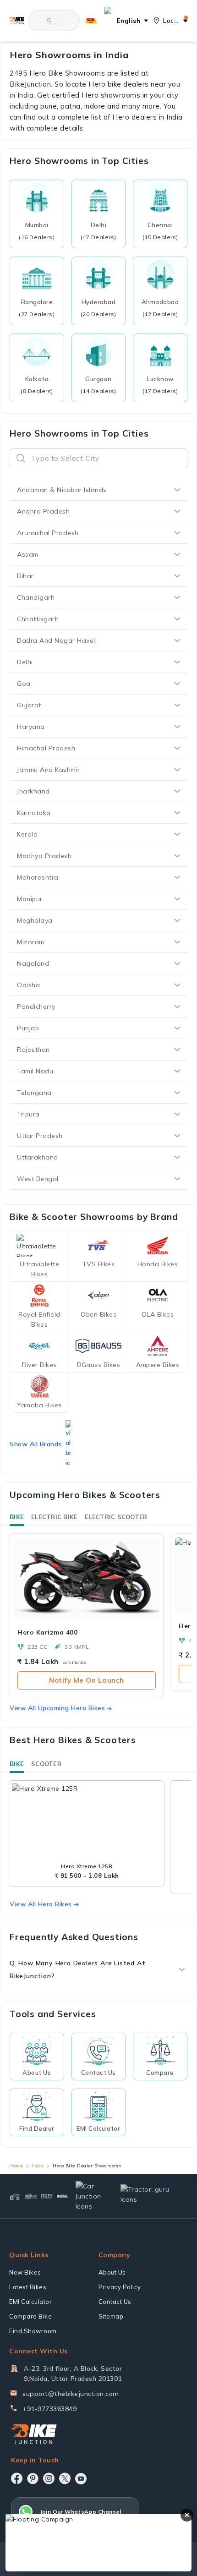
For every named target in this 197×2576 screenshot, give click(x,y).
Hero (38, 2166)
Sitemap (111, 2316)
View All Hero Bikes (41, 1904)
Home (16, 2166)
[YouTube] (81, 2479)
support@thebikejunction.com (71, 2394)
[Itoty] (47, 2196)
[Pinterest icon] (33, 2478)
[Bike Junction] (17, 20)
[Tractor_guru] (150, 2196)
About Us (112, 2272)
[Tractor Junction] (15, 2196)
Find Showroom (33, 2331)
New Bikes (25, 2272)
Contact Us (115, 2302)
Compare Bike (30, 2316)
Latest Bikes (28, 2287)
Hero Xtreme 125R (87, 1866)
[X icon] (65, 2478)
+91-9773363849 (49, 2409)
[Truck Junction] (31, 2196)
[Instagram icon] (49, 2478)
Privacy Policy (120, 2287)
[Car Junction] (90, 2196)
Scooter (46, 1764)
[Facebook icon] (17, 2478)
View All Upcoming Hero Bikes (57, 1708)
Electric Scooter (116, 1517)
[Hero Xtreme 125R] (87, 1822)
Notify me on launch (87, 1680)
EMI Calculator (30, 2302)
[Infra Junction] (63, 2196)
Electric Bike (54, 1517)
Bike (17, 1517)
